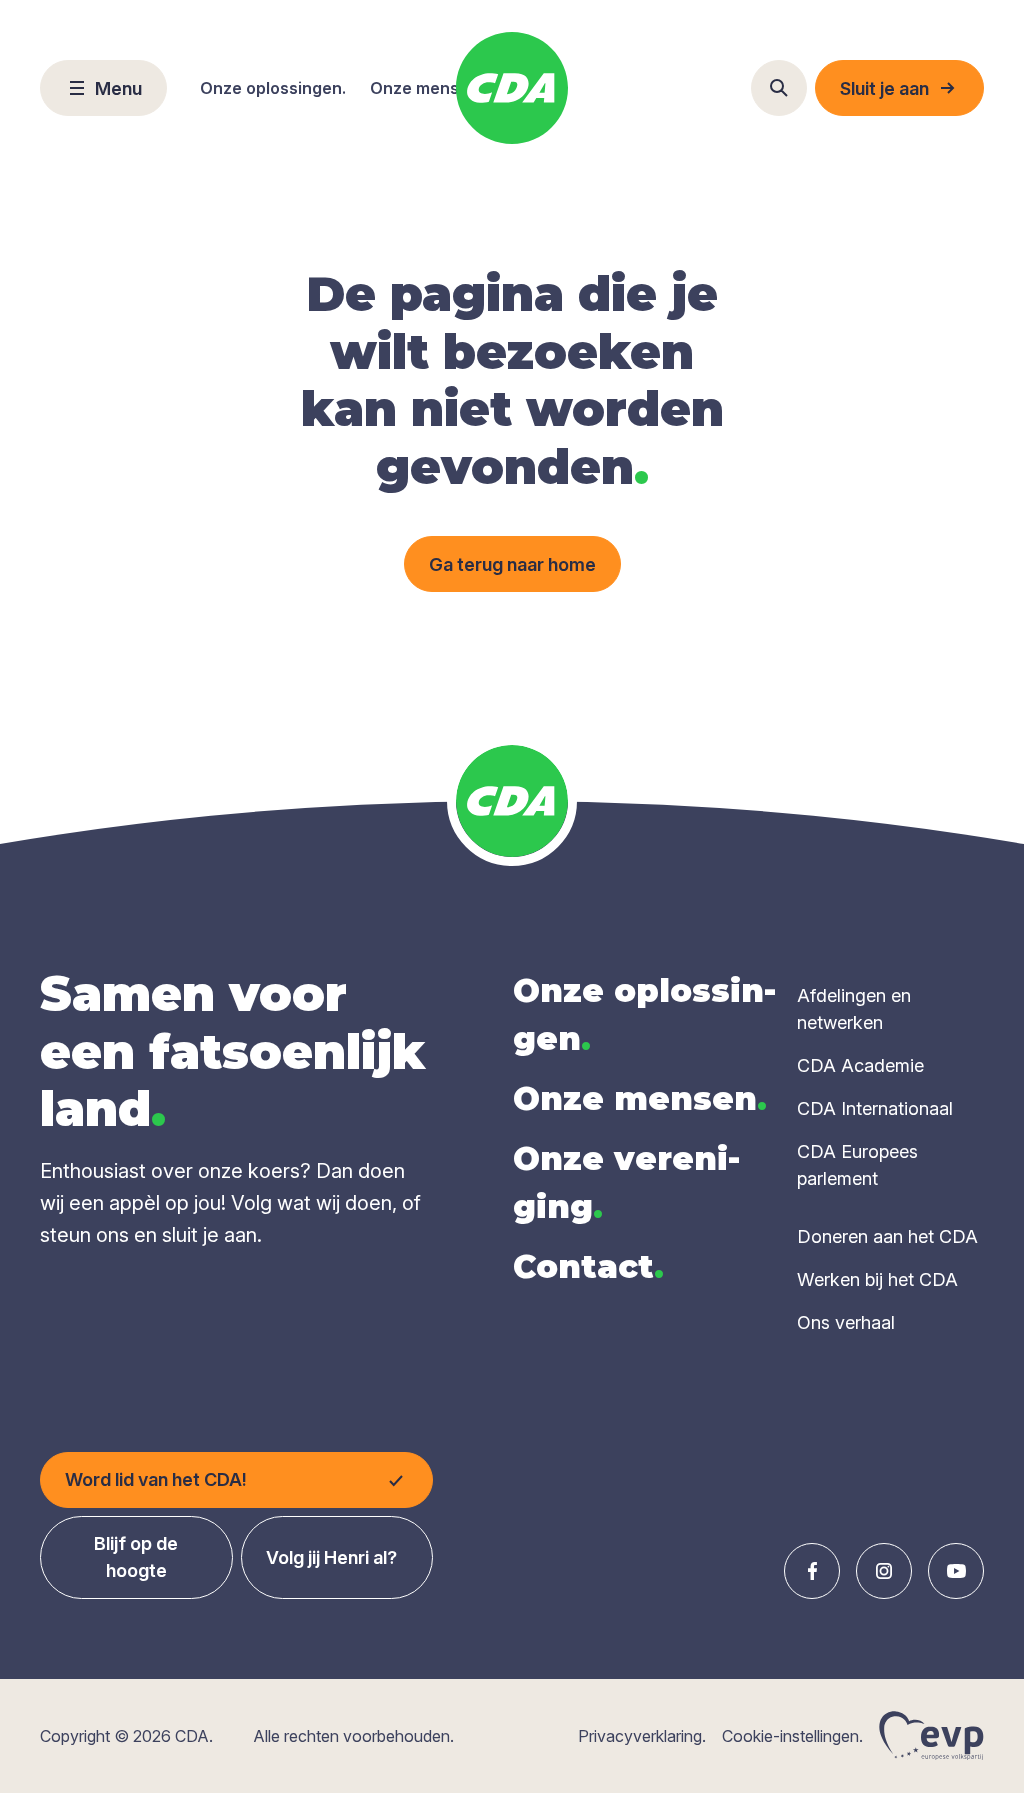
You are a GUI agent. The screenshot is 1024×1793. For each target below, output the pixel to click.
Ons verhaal (846, 1322)
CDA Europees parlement (857, 1165)
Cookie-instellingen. (792, 1736)
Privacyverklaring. (642, 1736)
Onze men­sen (640, 1098)
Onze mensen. (426, 88)
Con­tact (588, 1266)
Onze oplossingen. (273, 88)
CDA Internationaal (875, 1108)
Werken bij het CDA (877, 1279)
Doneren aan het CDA (887, 1236)
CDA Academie (860, 1065)
